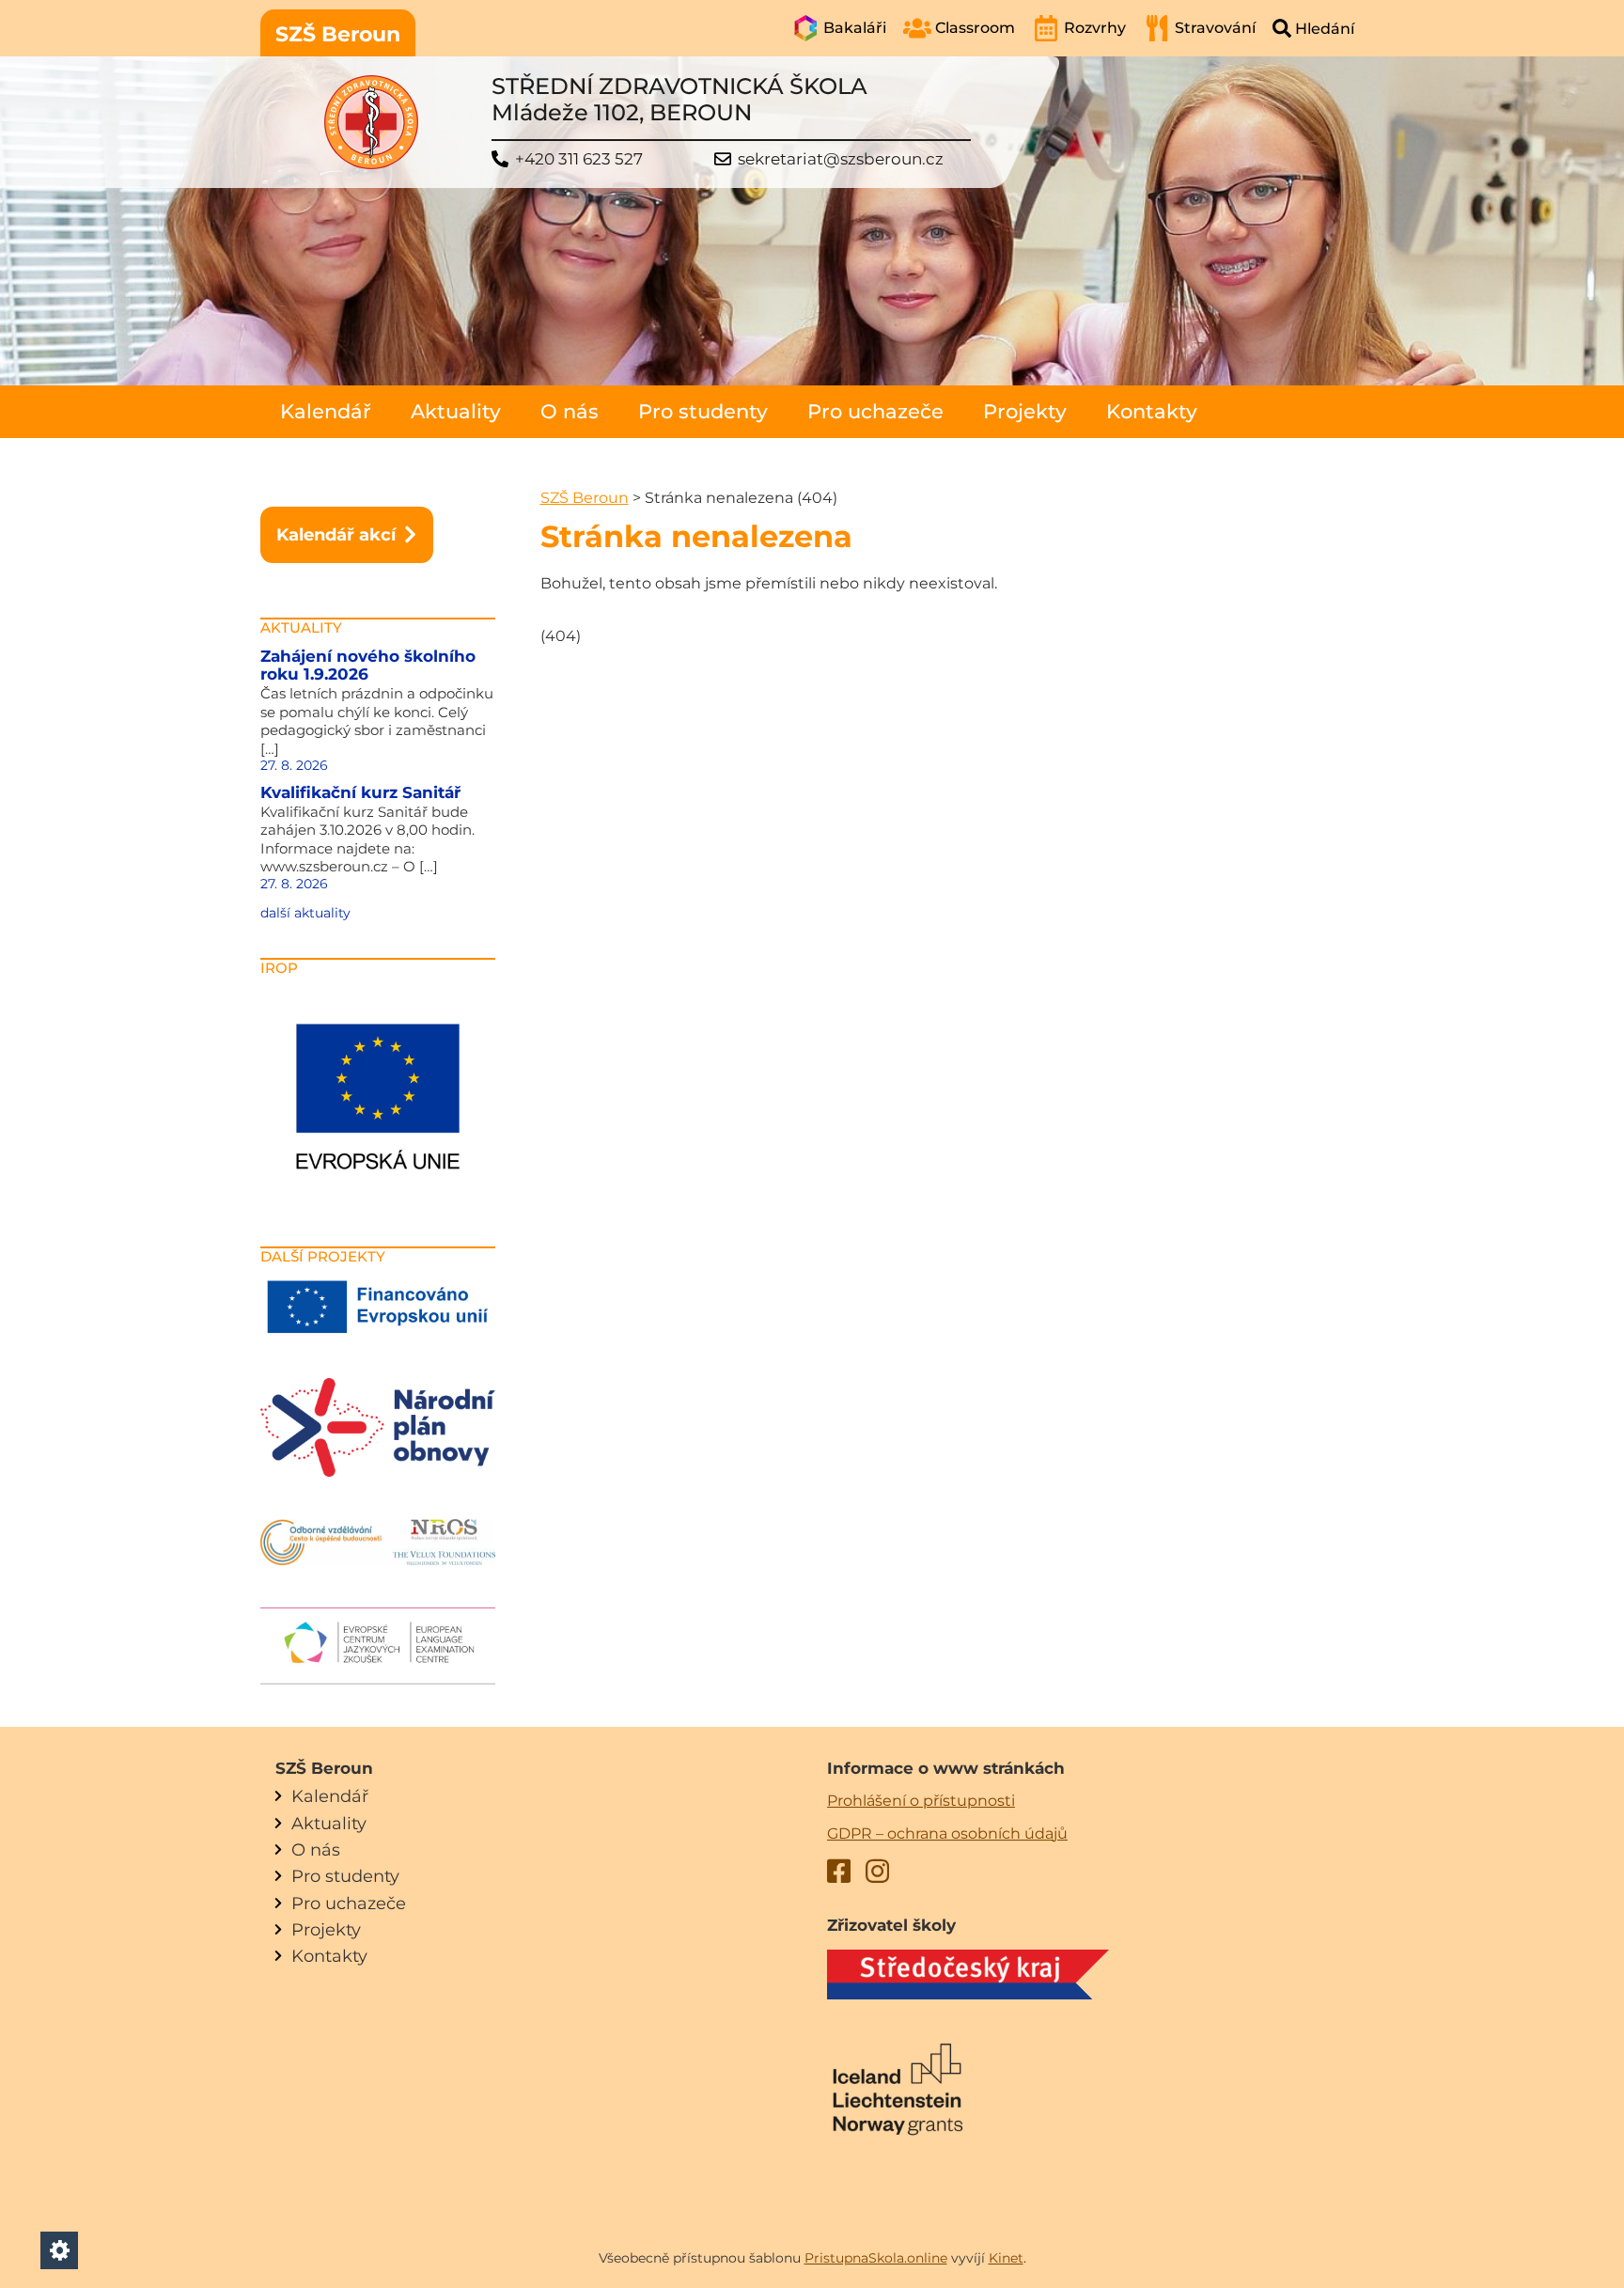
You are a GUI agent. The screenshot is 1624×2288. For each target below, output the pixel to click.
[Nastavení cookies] (59, 2250)
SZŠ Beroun (585, 498)
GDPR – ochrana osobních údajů (947, 1834)
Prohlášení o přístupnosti (921, 1801)
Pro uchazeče (875, 411)
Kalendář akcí (336, 534)
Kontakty (1152, 411)
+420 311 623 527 (579, 159)
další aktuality (305, 913)
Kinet (1006, 2258)
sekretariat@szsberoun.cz (841, 159)
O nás (570, 411)
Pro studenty (703, 411)
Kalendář (326, 411)
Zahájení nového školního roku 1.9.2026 (368, 666)
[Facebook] (839, 1874)
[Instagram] (877, 1874)
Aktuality (456, 411)
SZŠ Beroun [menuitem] (338, 34)
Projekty (1025, 411)
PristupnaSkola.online (876, 2258)
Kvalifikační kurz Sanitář (360, 792)
